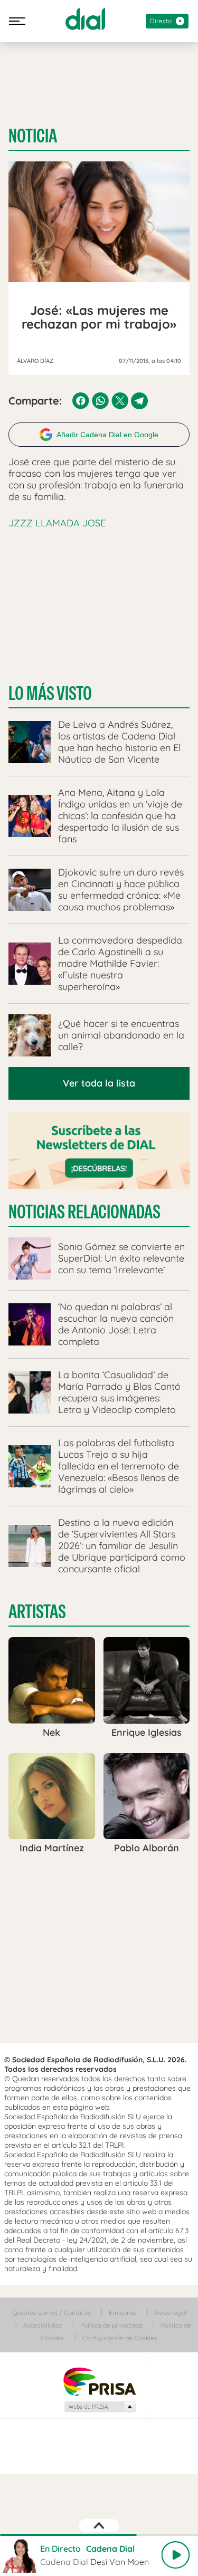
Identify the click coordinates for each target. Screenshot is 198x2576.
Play (175, 2555)
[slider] (99, 2535)
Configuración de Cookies (120, 2338)
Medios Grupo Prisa (100, 2407)
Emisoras (122, 2313)
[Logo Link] (85, 19)
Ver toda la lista (99, 1083)
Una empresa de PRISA (99, 2381)
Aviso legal (171, 2313)
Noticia (33, 136)
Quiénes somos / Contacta (51, 2313)
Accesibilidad (43, 2325)
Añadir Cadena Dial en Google (107, 435)
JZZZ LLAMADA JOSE (57, 523)
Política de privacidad (111, 2325)
